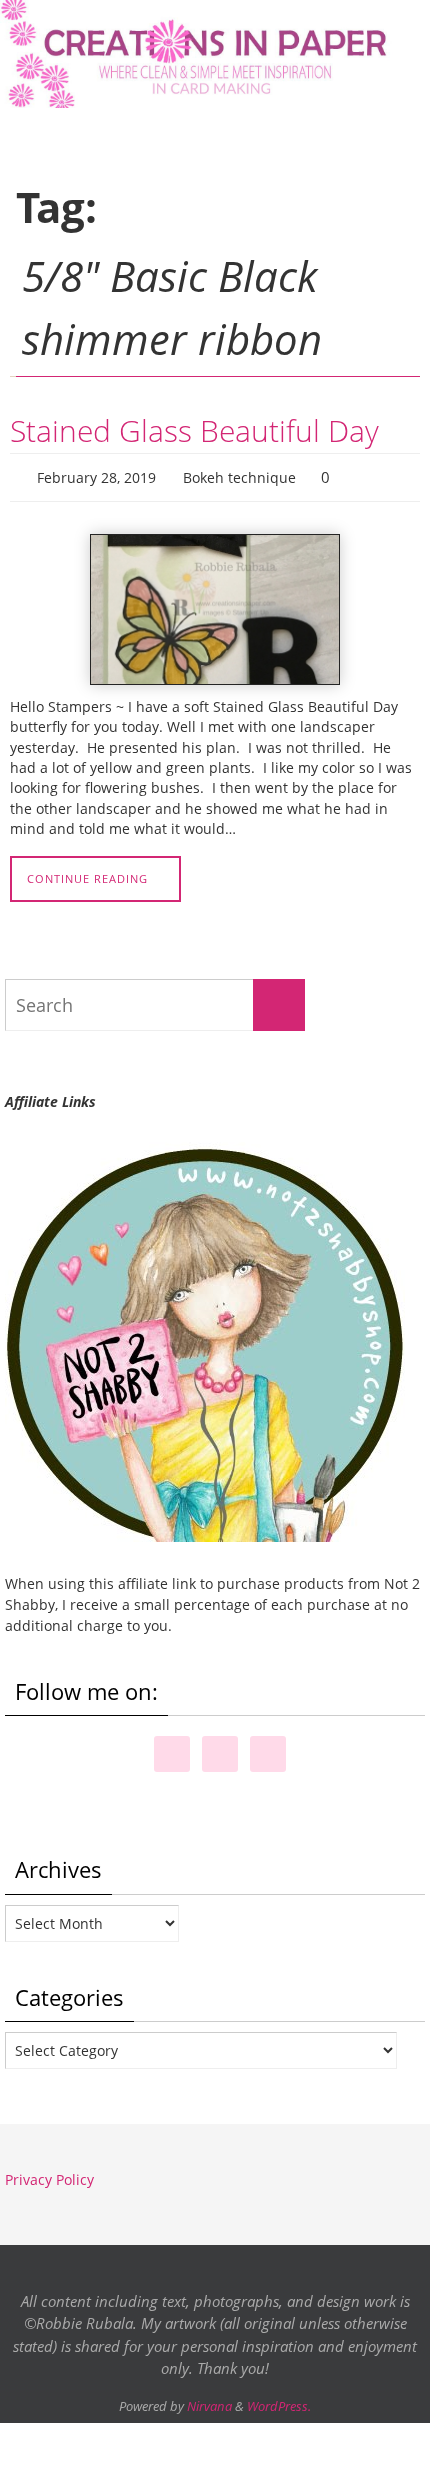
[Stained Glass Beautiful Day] (215, 605)
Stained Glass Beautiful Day (194, 430)
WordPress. (279, 2401)
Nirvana (209, 2401)
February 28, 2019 (96, 475)
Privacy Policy (49, 2174)
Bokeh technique (239, 475)
